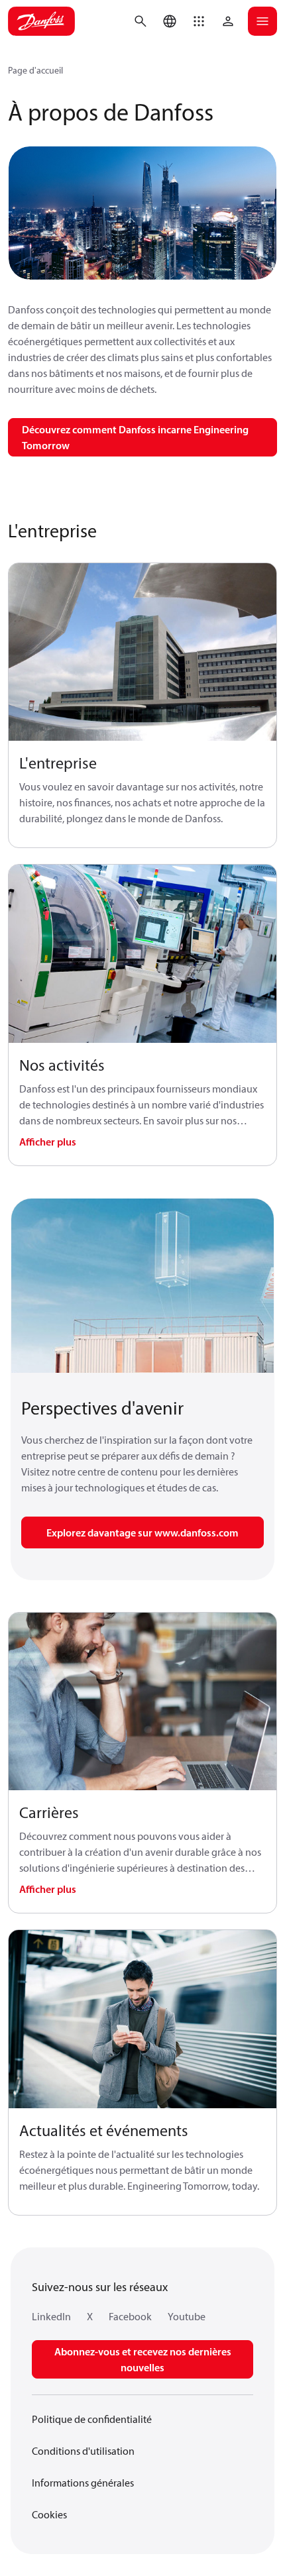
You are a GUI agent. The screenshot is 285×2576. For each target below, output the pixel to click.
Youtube (187, 2316)
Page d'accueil (35, 70)
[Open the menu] (262, 21)
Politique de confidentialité (92, 2419)
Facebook (130, 2316)
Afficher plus (48, 1142)
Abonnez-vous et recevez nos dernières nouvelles (143, 2359)
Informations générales (83, 2483)
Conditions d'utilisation (83, 2451)
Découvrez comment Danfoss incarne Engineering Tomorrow (135, 437)
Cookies (49, 2514)
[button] (199, 21)
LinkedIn (51, 2316)
